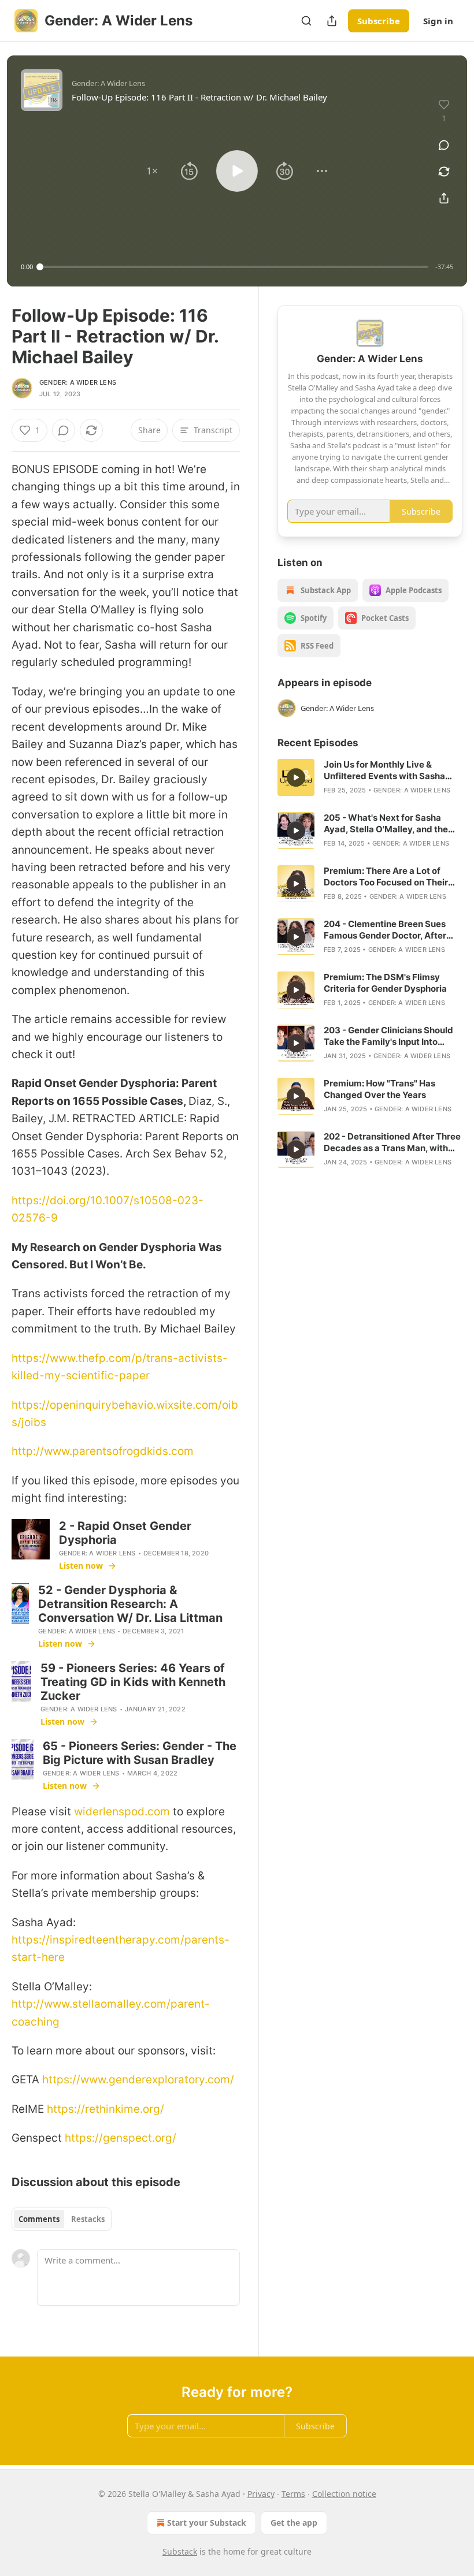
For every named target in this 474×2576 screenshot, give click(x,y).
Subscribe (379, 21)
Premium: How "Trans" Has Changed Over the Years (379, 1089)
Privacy (261, 2494)
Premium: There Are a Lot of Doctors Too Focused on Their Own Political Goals (386, 877)
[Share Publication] (332, 21)
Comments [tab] (39, 2219)
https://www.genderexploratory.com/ (138, 2080)
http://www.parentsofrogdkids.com (103, 1451)
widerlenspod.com (122, 1812)
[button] (152, 171)
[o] (296, 777)
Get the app (294, 2523)
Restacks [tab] (88, 2219)
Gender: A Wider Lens (78, 382)
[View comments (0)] (444, 145)
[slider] (234, 267)
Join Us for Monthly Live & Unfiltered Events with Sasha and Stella (384, 770)
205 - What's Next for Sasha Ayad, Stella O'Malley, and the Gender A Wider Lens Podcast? (389, 824)
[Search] (306, 21)
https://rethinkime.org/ (105, 2109)
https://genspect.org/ (121, 2138)
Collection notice (344, 2494)
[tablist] (62, 2219)
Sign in (438, 21)
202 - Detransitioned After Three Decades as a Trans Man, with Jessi (392, 1142)
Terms (293, 2494)
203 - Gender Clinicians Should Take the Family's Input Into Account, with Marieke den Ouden (388, 1036)
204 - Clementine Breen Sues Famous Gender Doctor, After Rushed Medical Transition (385, 930)
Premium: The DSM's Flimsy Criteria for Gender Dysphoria (385, 983)
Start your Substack (207, 2523)
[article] (370, 777)
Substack (180, 2551)
